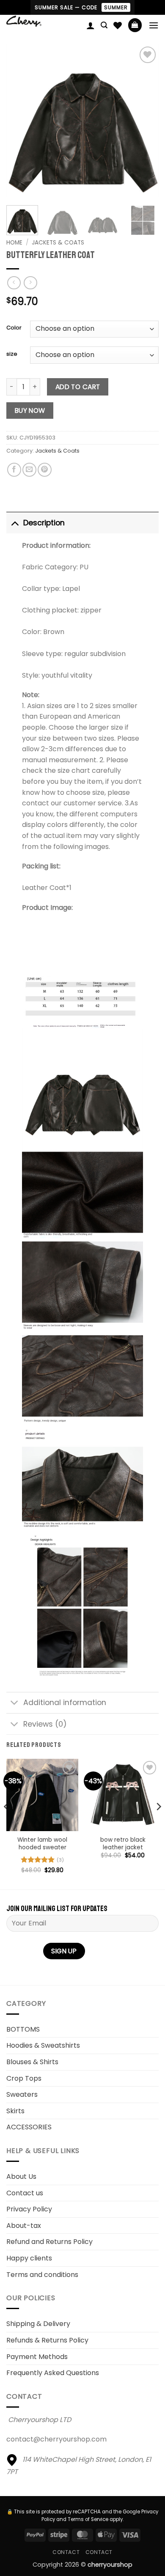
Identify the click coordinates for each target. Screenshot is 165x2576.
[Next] (145, 121)
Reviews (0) (45, 1724)
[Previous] (20, 121)
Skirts (15, 2111)
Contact (66, 2552)
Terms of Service (88, 2519)
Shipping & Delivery (38, 2324)
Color (14, 328)
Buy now (30, 411)
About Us (21, 2176)
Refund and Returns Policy (49, 2242)
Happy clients (29, 2258)
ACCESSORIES (29, 2127)
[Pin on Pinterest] (45, 470)
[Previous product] (30, 283)
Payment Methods (37, 2357)
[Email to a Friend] (29, 470)
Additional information (65, 1703)
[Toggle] (15, 523)
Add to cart (78, 387)
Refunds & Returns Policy (47, 2340)
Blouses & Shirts (32, 2062)
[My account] (91, 25)
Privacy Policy (29, 2209)
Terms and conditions (42, 2275)
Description (44, 523)
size (12, 354)
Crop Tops (24, 2078)
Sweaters (22, 2094)
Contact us (25, 2193)
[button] (104, 25)
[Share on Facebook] (14, 470)
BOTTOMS (23, 2029)
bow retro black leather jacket (123, 1844)
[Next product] (14, 283)
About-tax (24, 2226)
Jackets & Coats (58, 243)
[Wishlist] (118, 25)
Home (14, 243)
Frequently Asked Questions (53, 2373)
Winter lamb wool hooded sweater (42, 1844)
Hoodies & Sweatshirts (43, 2045)
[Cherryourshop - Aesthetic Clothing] (43, 21)
